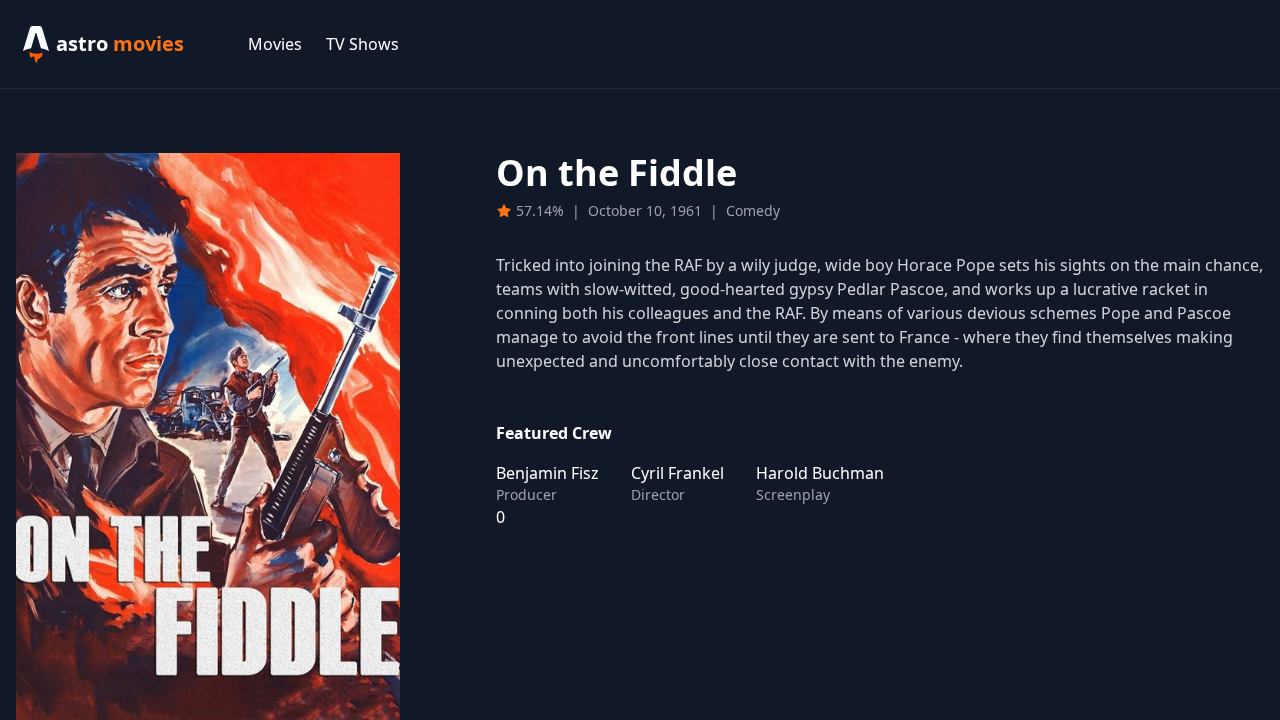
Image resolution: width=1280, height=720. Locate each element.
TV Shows (362, 44)
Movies (275, 44)
